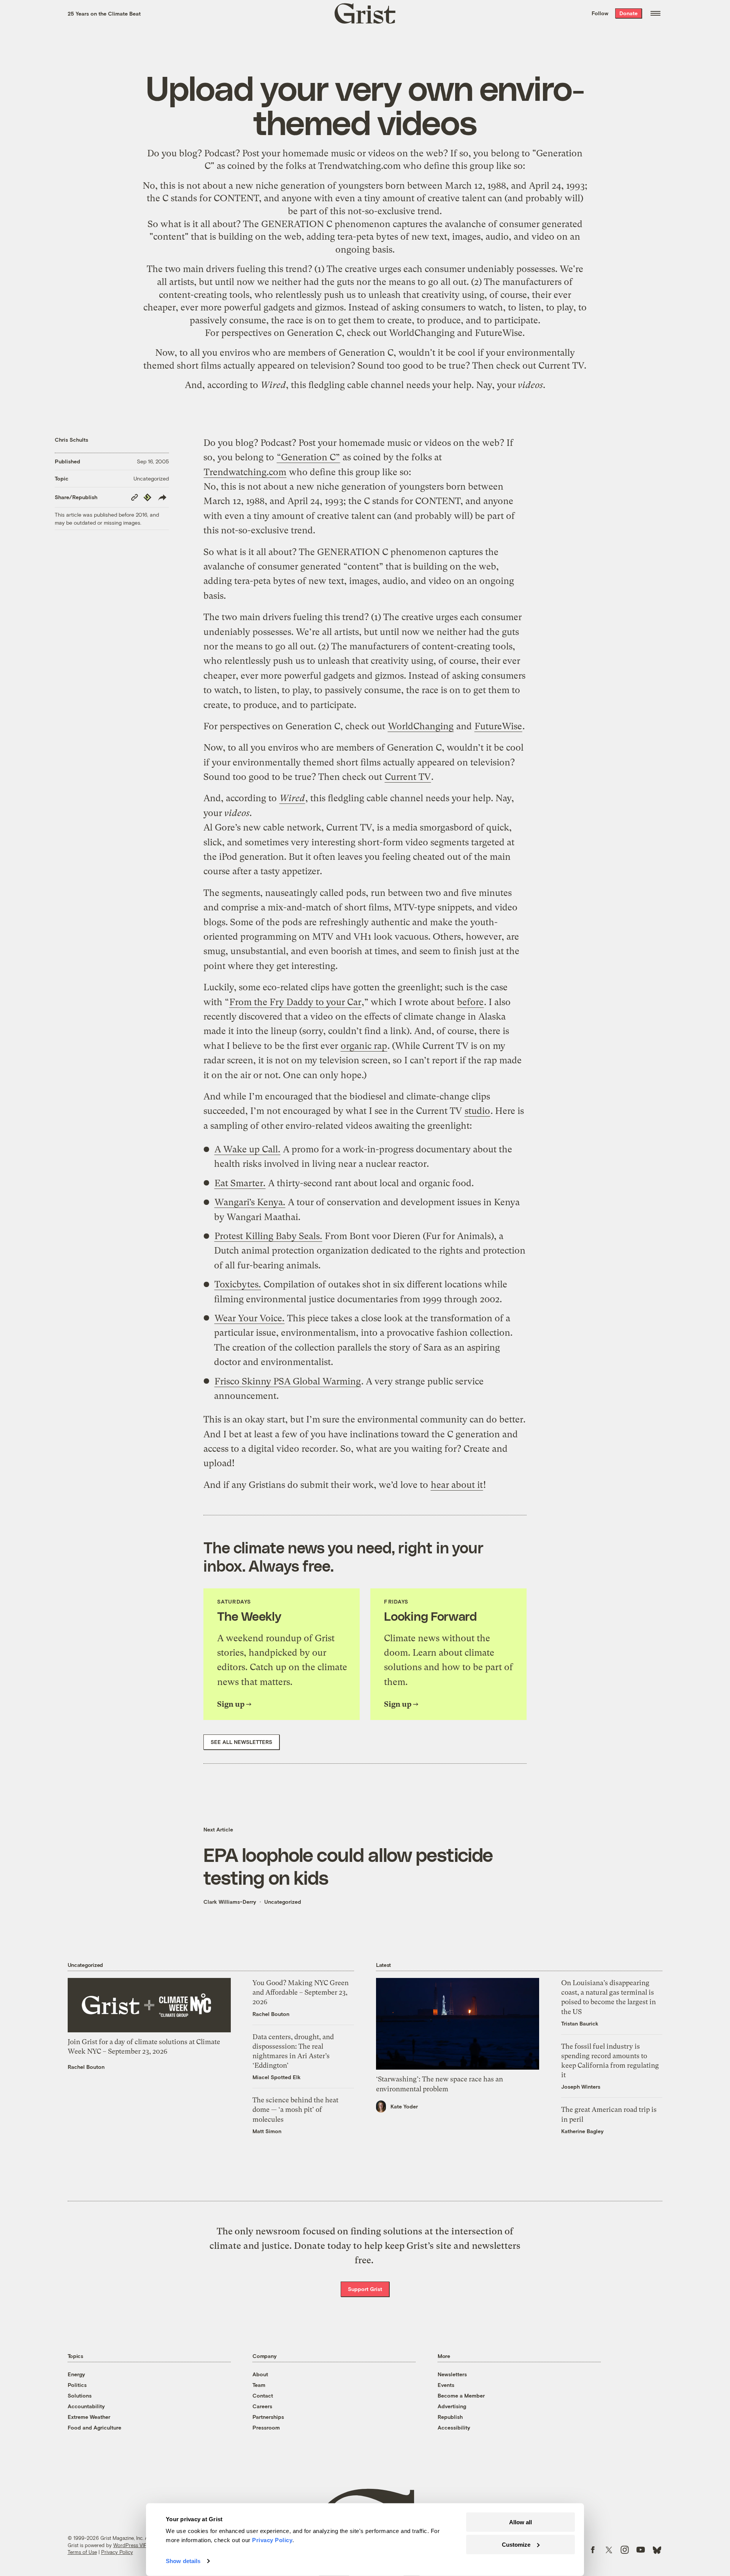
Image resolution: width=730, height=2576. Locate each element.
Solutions (80, 2395)
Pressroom (266, 2427)
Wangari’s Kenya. (250, 1202)
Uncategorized (151, 478)
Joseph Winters (581, 2087)
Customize (516, 2544)
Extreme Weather (89, 2417)
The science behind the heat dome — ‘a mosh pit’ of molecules (295, 2109)
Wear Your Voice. (249, 1318)
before (470, 1002)
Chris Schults (71, 440)
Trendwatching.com (359, 166)
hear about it (457, 1485)
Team (259, 2385)
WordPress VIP (130, 2545)
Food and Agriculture (94, 2427)
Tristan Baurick (580, 2023)
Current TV (561, 366)
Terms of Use (82, 2552)
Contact (263, 2395)
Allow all (521, 2522)
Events (446, 2385)
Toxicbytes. (238, 1284)
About (260, 2374)
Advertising (452, 2406)
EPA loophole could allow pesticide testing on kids (348, 1866)
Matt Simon (267, 2131)
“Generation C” (308, 457)
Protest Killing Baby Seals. (268, 1236)
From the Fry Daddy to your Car (295, 1002)
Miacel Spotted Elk (277, 2077)
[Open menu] (655, 13)
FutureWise (499, 333)
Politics (77, 2385)
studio (477, 1111)
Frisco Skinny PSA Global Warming (288, 1381)
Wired (273, 385)
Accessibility (454, 2427)
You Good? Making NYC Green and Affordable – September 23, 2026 (301, 1992)
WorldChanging (422, 333)
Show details (183, 2561)
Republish (450, 2417)
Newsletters (452, 2374)
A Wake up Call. (247, 1149)
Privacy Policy (117, 2552)
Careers (262, 2406)
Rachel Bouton (86, 2067)
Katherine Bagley (582, 2131)
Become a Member (461, 2395)
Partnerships (268, 2417)
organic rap (364, 1046)
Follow (600, 13)
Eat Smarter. (240, 1183)
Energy (76, 2374)
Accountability (86, 2406)
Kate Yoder (404, 2106)
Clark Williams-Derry (230, 1902)
